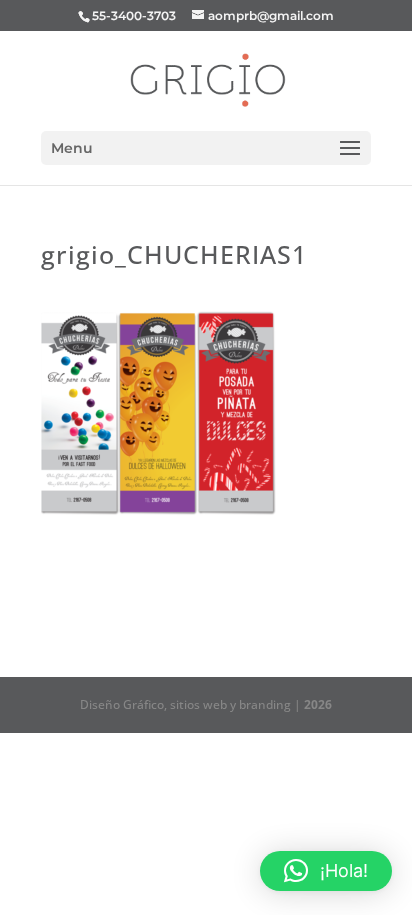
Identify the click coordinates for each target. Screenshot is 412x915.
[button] (326, 871)
